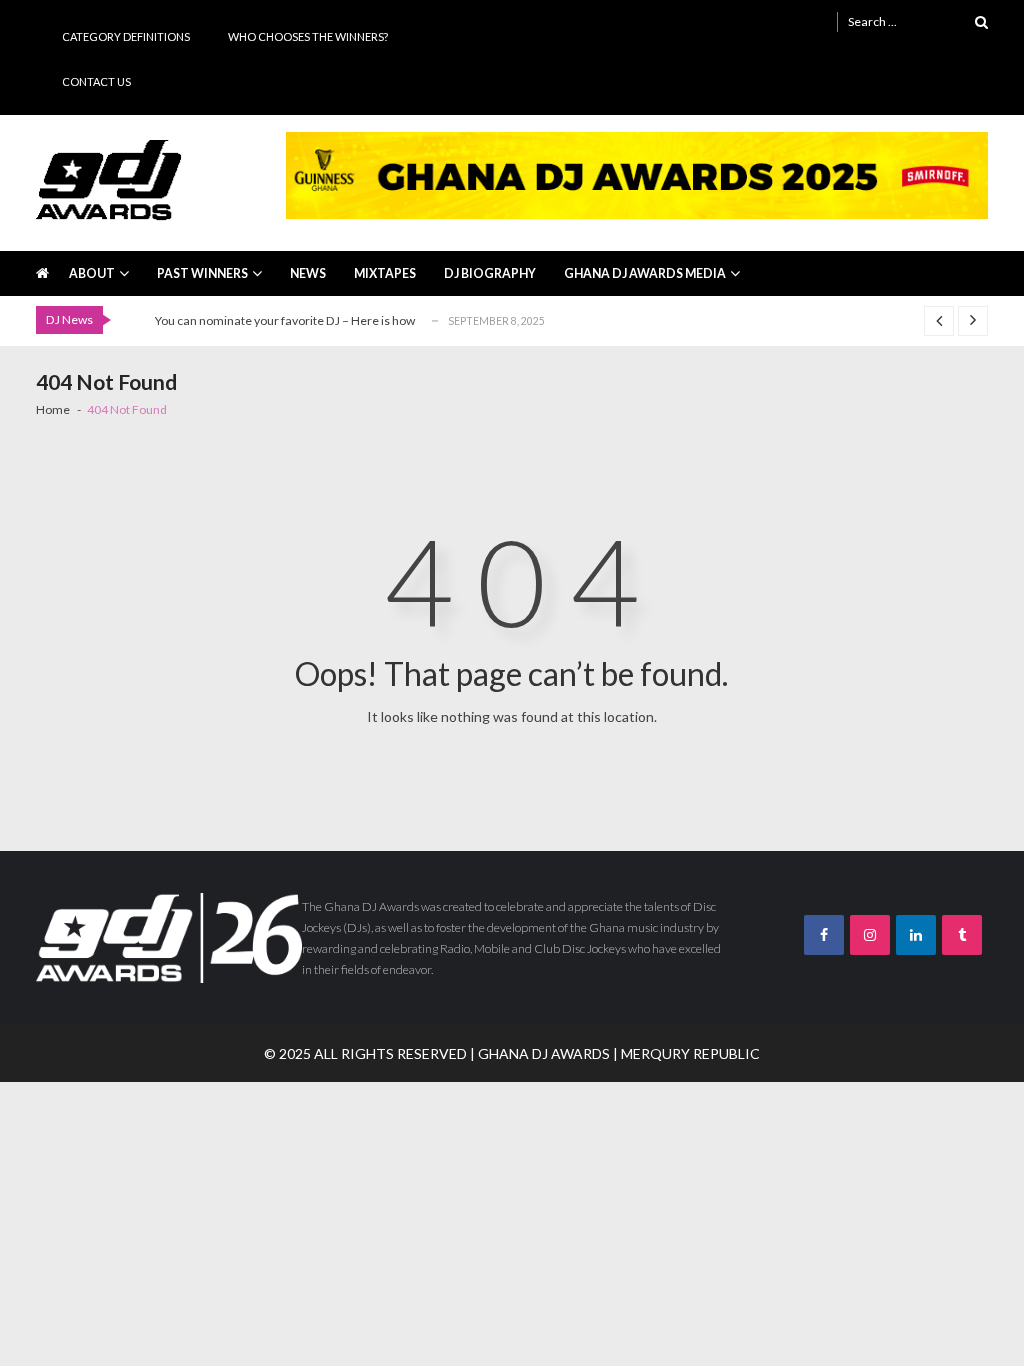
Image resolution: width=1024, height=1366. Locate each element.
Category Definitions (126, 36)
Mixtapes (385, 273)
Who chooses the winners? (308, 36)
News (308, 273)
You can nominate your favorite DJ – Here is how (285, 320)
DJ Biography (490, 273)
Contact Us (96, 81)
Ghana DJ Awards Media (645, 273)
